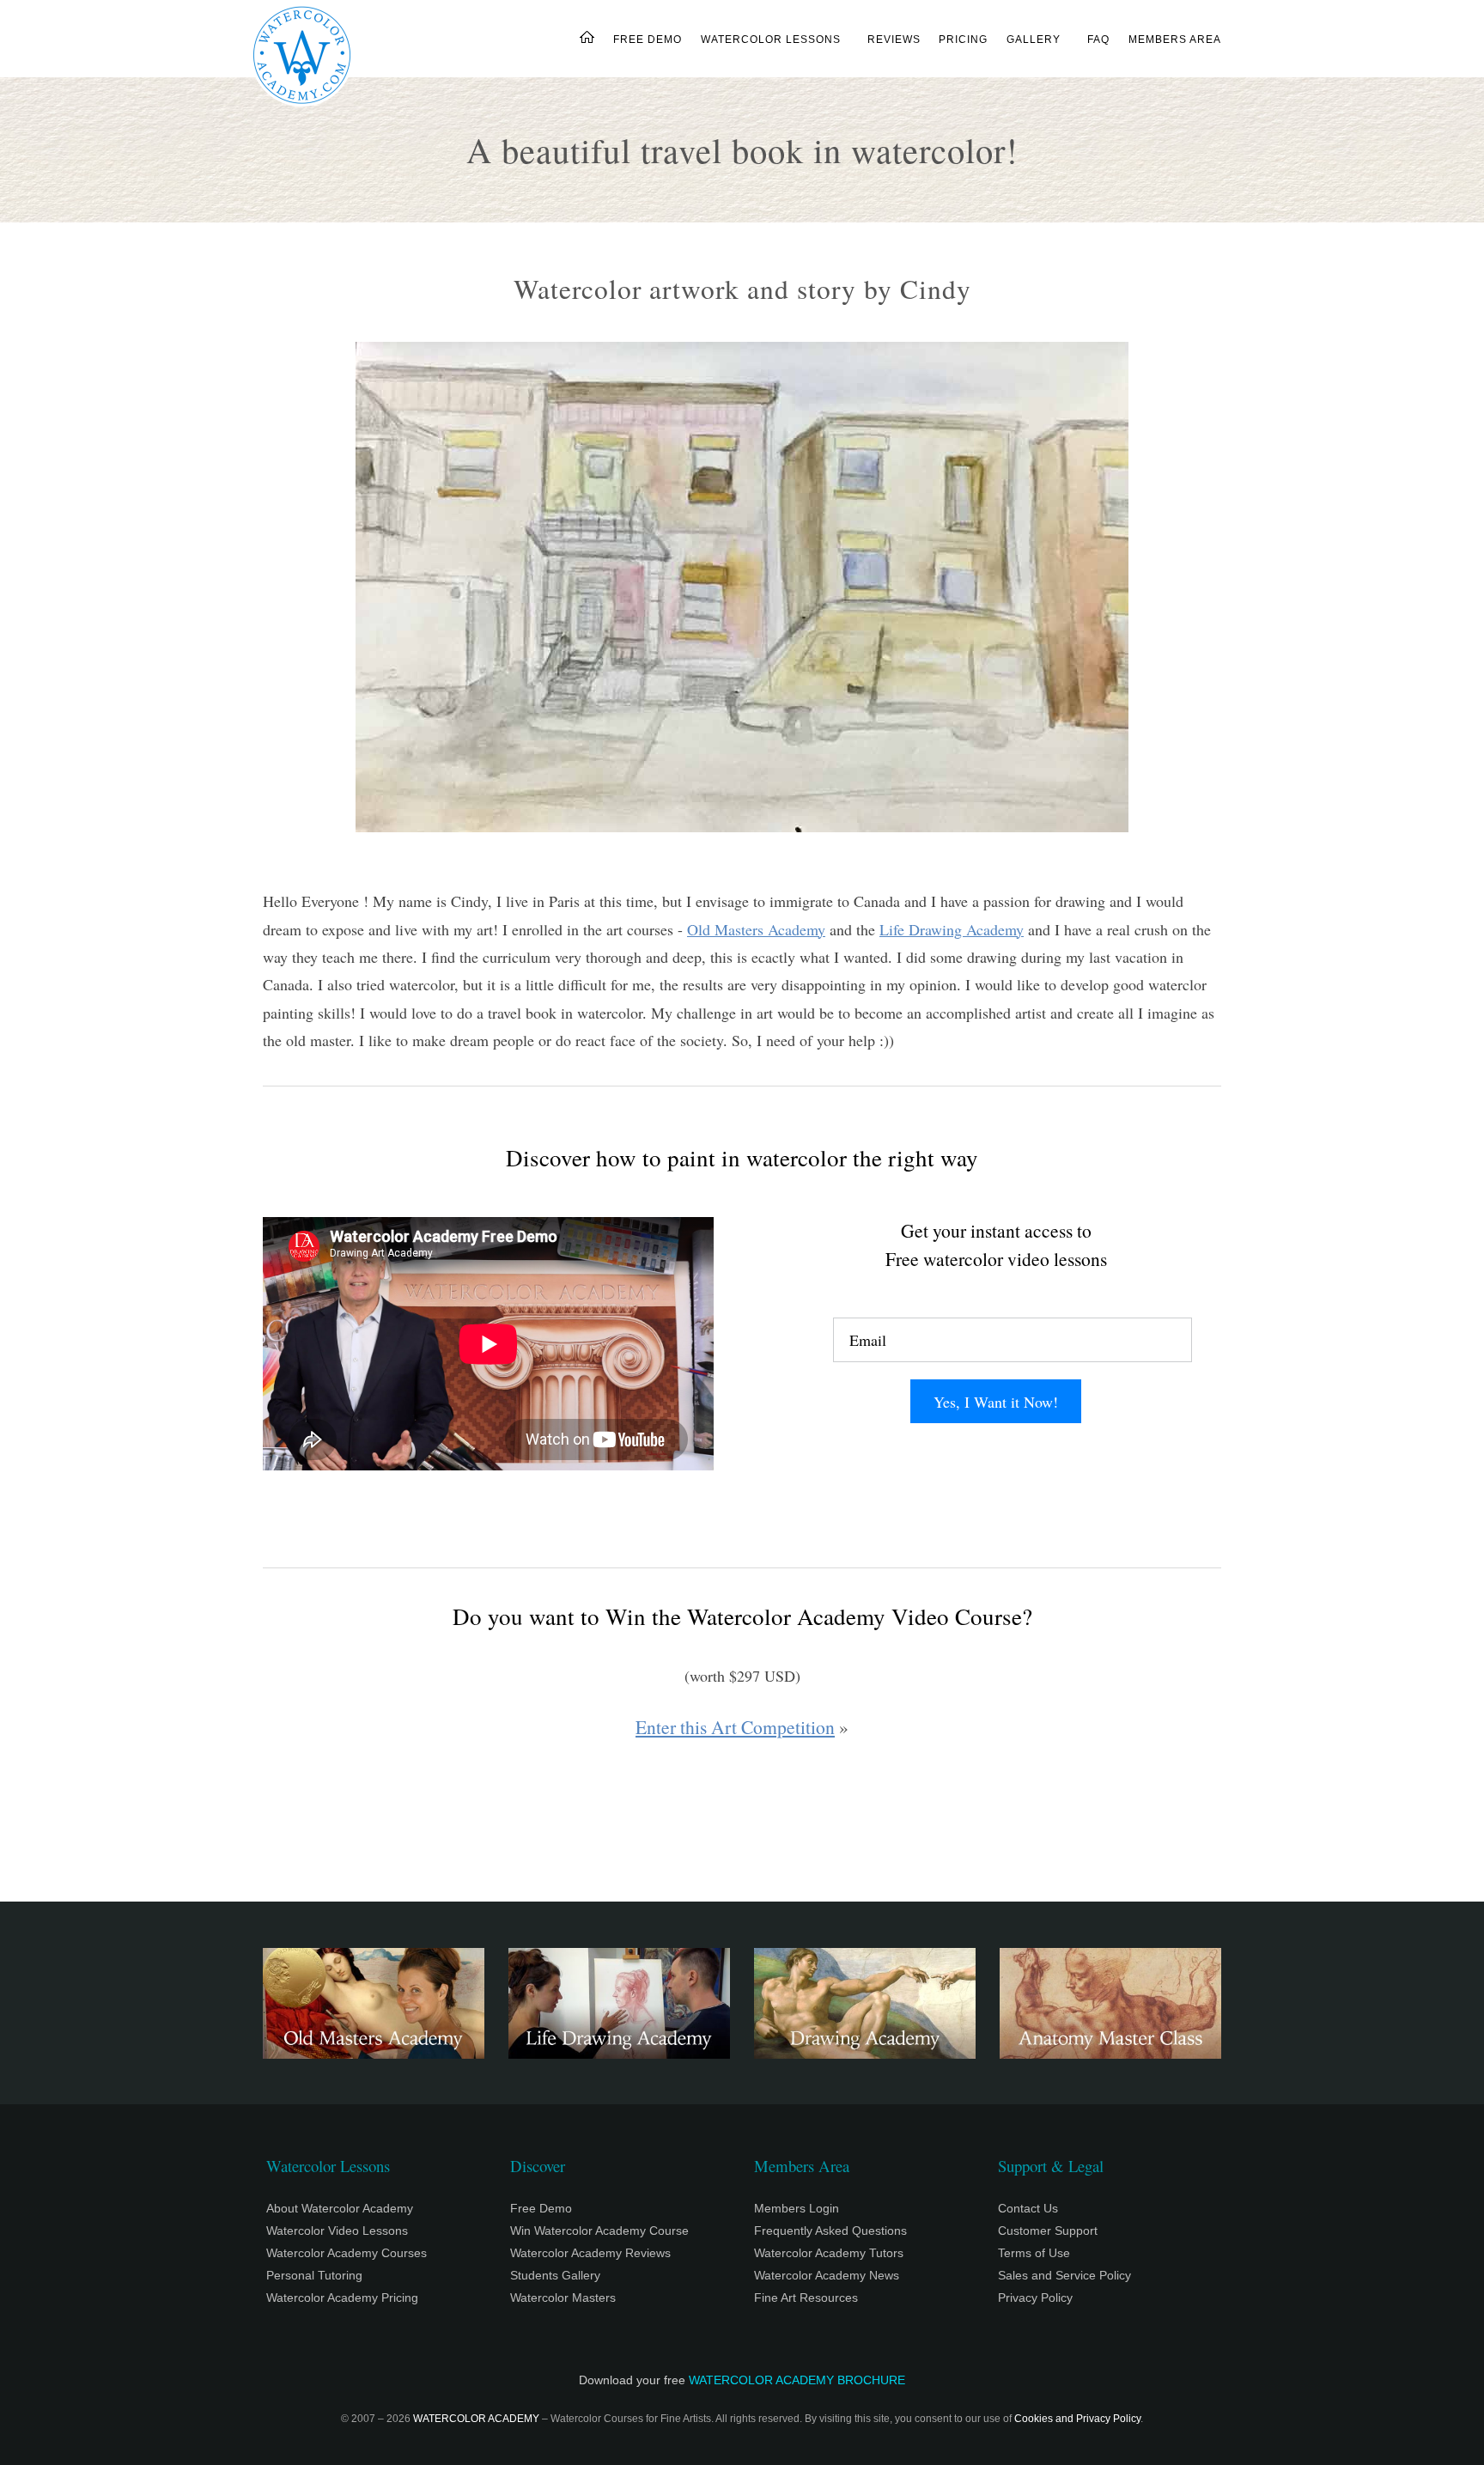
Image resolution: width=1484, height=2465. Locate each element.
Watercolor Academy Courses (347, 2253)
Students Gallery (555, 2275)
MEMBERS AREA (1175, 40)
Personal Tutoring (314, 2275)
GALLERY (1034, 40)
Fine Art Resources (806, 2298)
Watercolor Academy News (827, 2275)
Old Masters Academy (756, 929)
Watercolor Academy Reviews (590, 2253)
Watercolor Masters (563, 2298)
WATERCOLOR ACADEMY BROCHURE (797, 2380)
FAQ (1098, 40)
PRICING (963, 40)
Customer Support (1048, 2231)
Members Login (797, 2208)
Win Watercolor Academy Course (599, 2231)
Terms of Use (1034, 2253)
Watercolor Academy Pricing (342, 2298)
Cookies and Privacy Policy (1077, 2419)
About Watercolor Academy (340, 2208)
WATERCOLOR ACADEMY (476, 2419)
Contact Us (1028, 2208)
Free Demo (541, 2208)
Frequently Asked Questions (830, 2231)
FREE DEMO (648, 40)
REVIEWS (894, 40)
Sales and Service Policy (1064, 2275)
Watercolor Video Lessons (337, 2231)
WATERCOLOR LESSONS (771, 40)
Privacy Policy (1035, 2298)
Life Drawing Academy (952, 929)
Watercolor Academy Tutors (829, 2253)
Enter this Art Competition (735, 1727)
